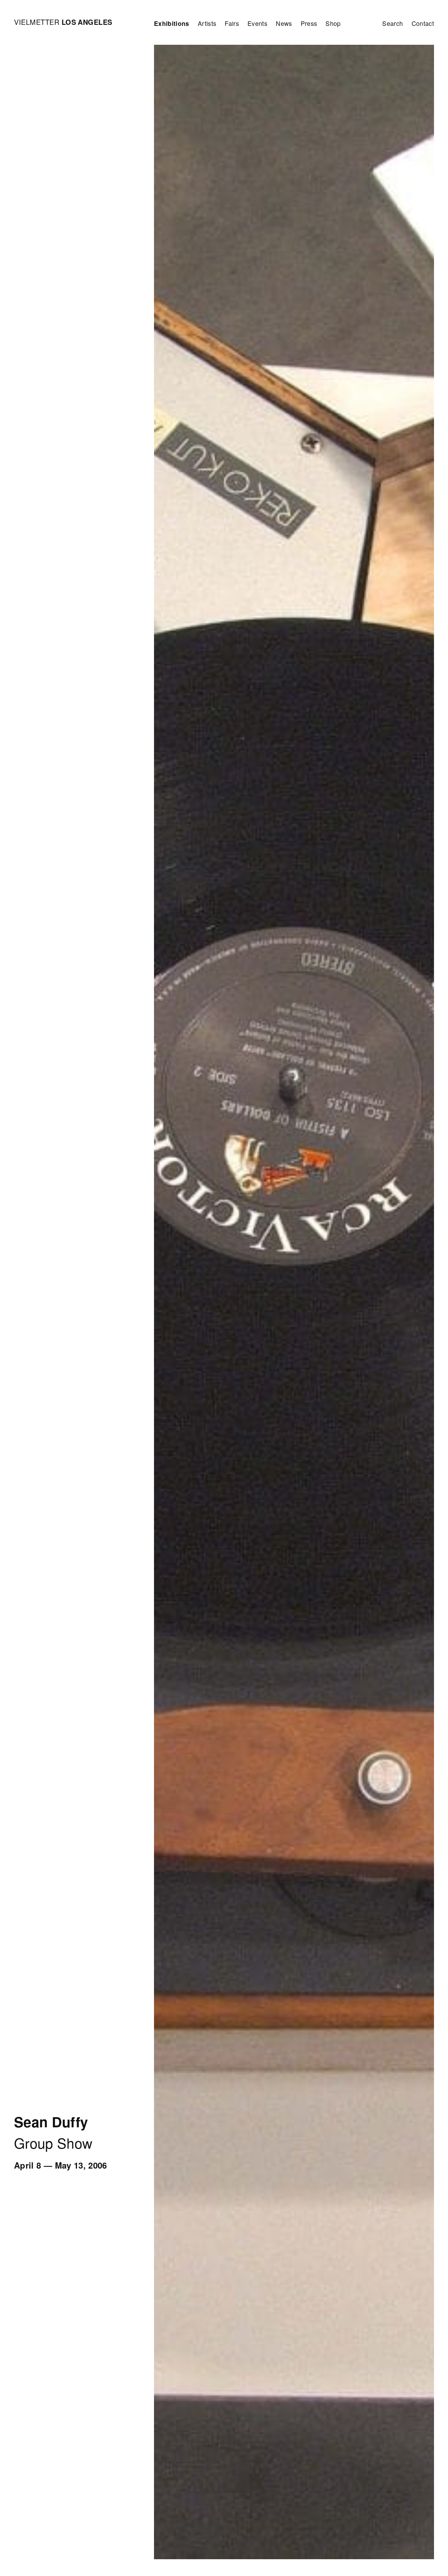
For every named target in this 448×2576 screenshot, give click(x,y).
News (284, 23)
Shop (333, 23)
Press (309, 23)
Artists (207, 23)
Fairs (232, 23)
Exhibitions (172, 23)
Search (393, 23)
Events (257, 23)
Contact (423, 23)
